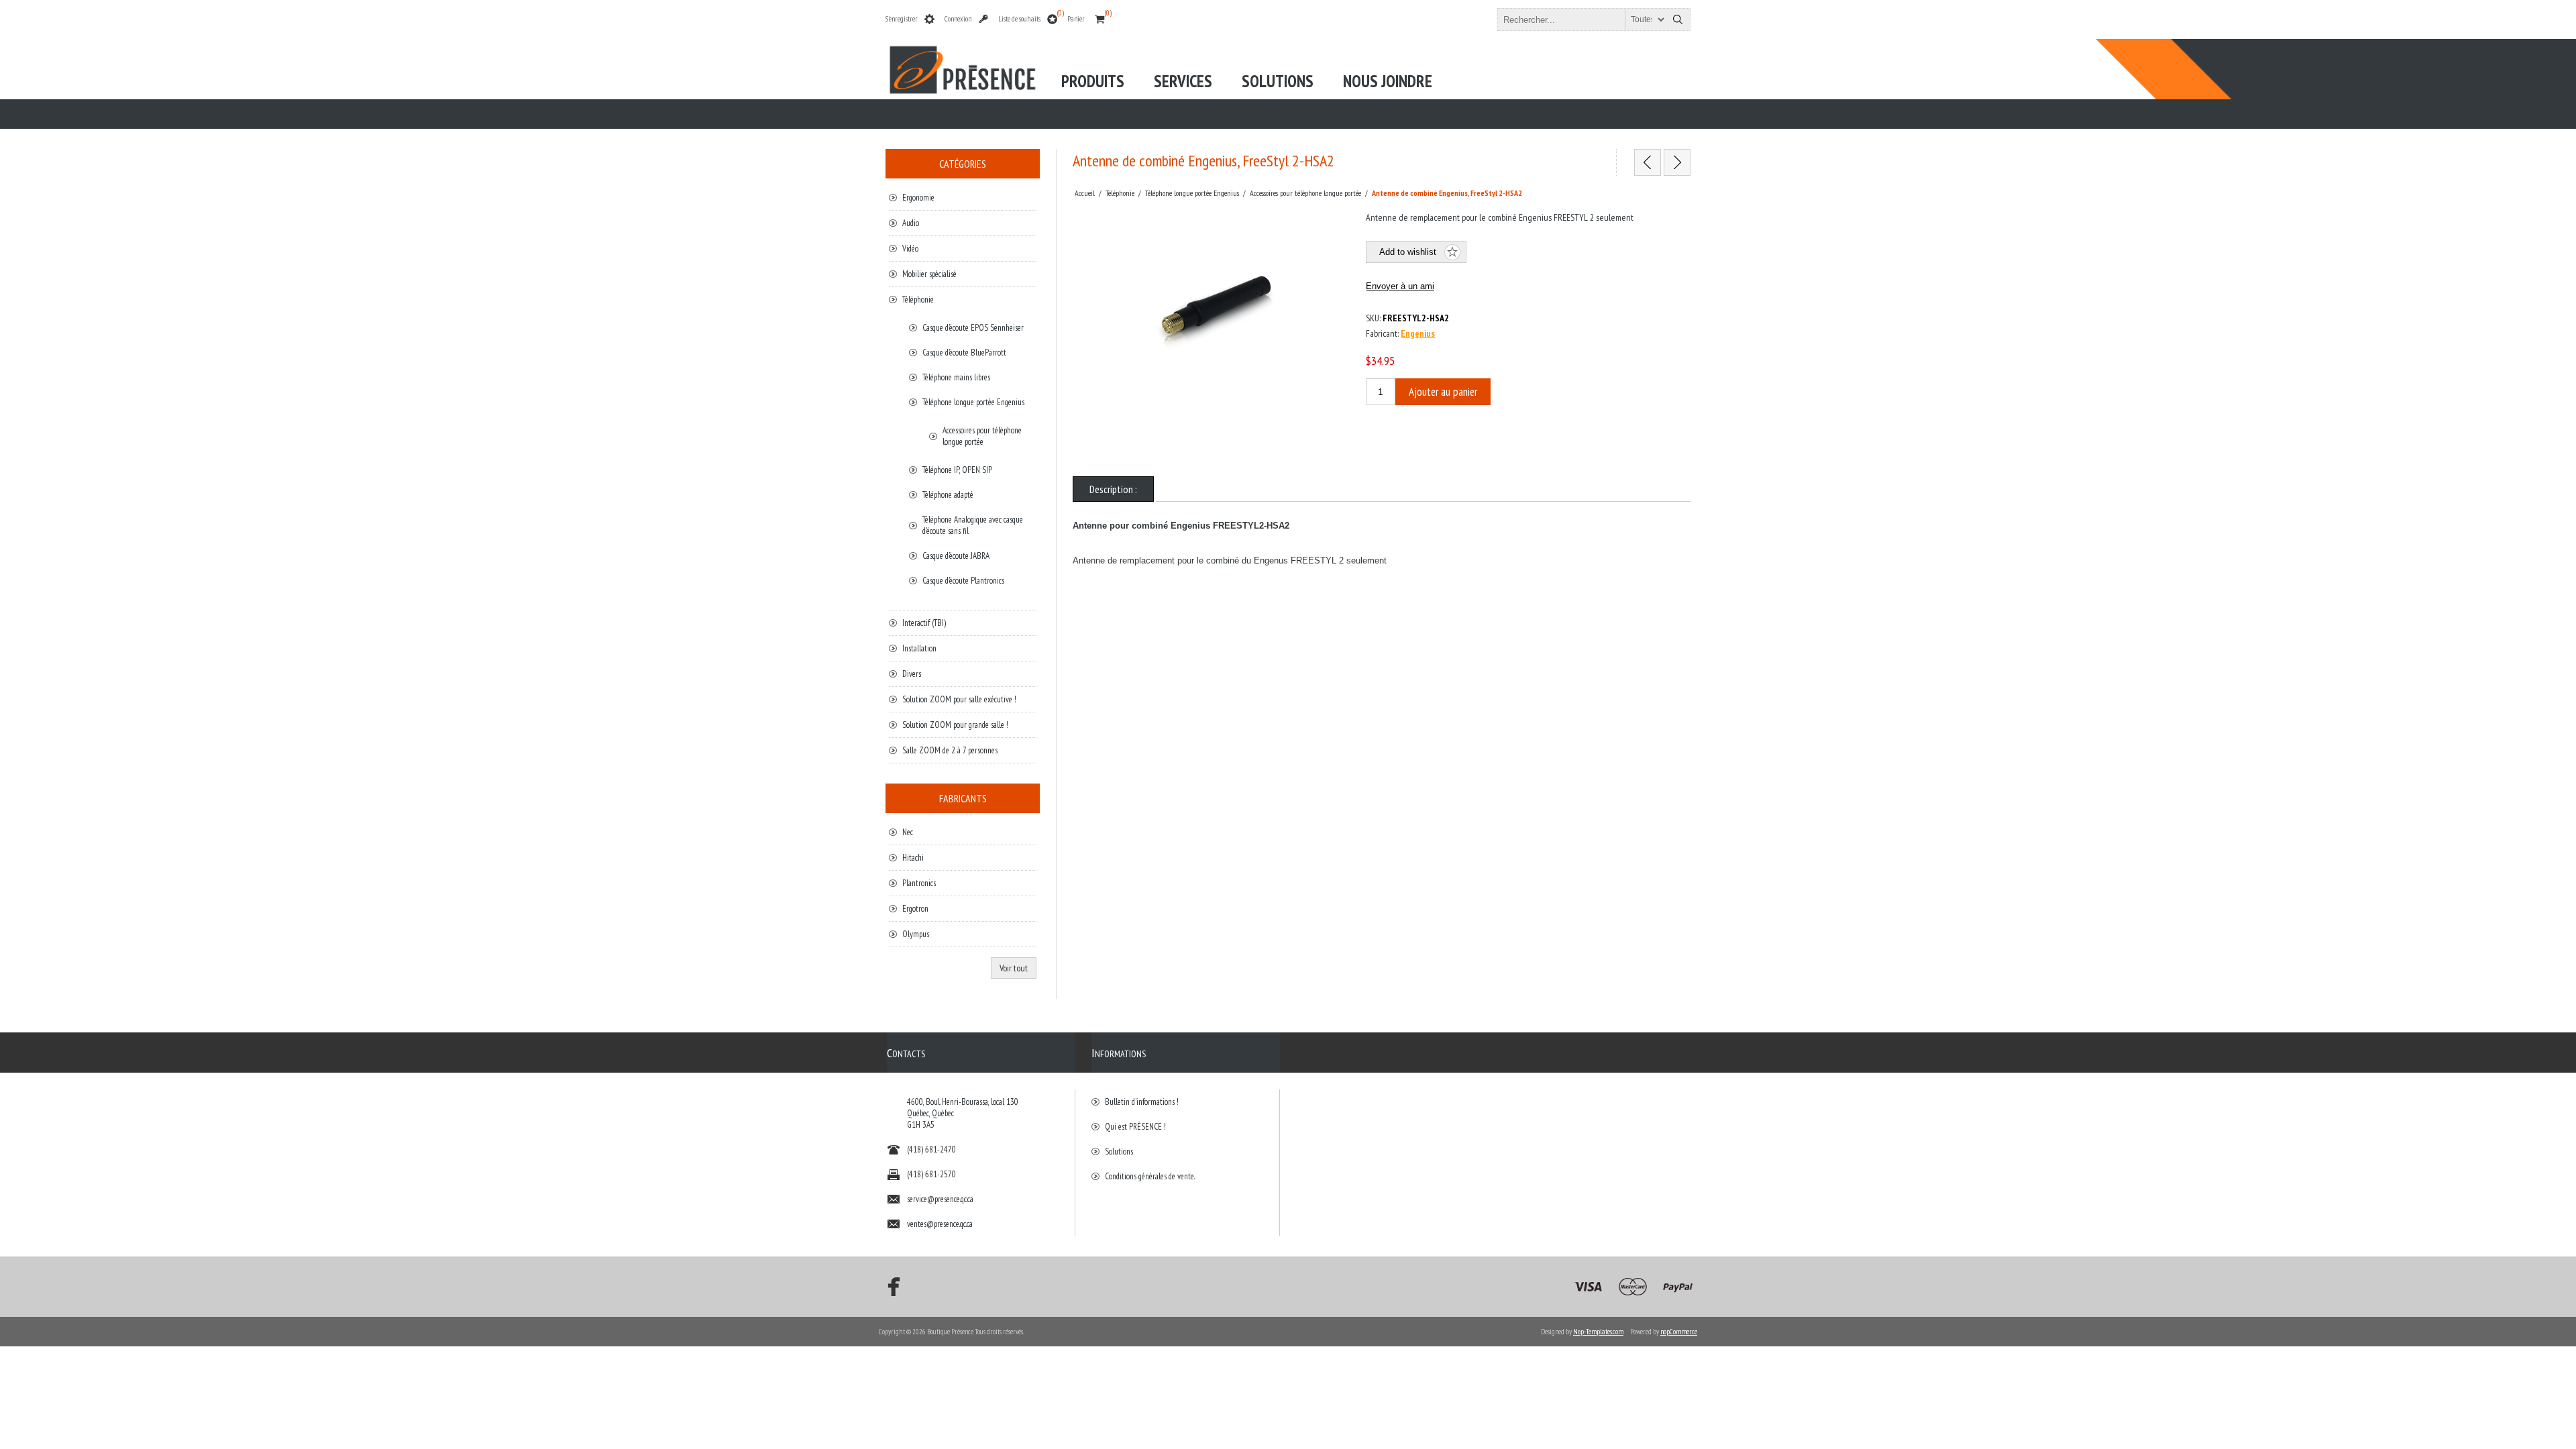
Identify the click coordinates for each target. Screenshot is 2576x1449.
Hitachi (913, 858)
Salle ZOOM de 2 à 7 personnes (950, 750)
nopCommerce (1679, 1332)
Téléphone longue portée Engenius (973, 402)
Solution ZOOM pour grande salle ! (955, 725)
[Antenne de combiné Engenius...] (1648, 162)
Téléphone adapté (948, 495)
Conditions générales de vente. (1150, 1176)
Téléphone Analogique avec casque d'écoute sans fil (973, 525)
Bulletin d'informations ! (1142, 1102)
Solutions (1119, 1151)
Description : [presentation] (1113, 489)
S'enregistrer (902, 19)
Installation (919, 648)
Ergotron (915, 909)
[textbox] (1582, 19)
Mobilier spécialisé (929, 274)
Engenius (1418, 333)
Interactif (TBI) (924, 623)
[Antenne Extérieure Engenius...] (1677, 162)
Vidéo (910, 249)
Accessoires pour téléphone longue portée (982, 436)
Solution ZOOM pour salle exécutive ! (959, 699)
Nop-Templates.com (1598, 1332)
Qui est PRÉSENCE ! (1135, 1127)
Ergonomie (918, 198)
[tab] (1113, 489)
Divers (912, 674)
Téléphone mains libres (956, 377)
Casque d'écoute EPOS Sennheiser (973, 328)
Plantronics (919, 883)
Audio (911, 223)
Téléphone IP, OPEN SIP (957, 470)
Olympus (916, 934)
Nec (908, 832)
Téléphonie (918, 300)
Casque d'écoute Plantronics (963, 581)
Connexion (958, 19)
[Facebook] (890, 1287)
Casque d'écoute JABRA (956, 556)
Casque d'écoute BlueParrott (964, 353)
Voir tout (1014, 968)
